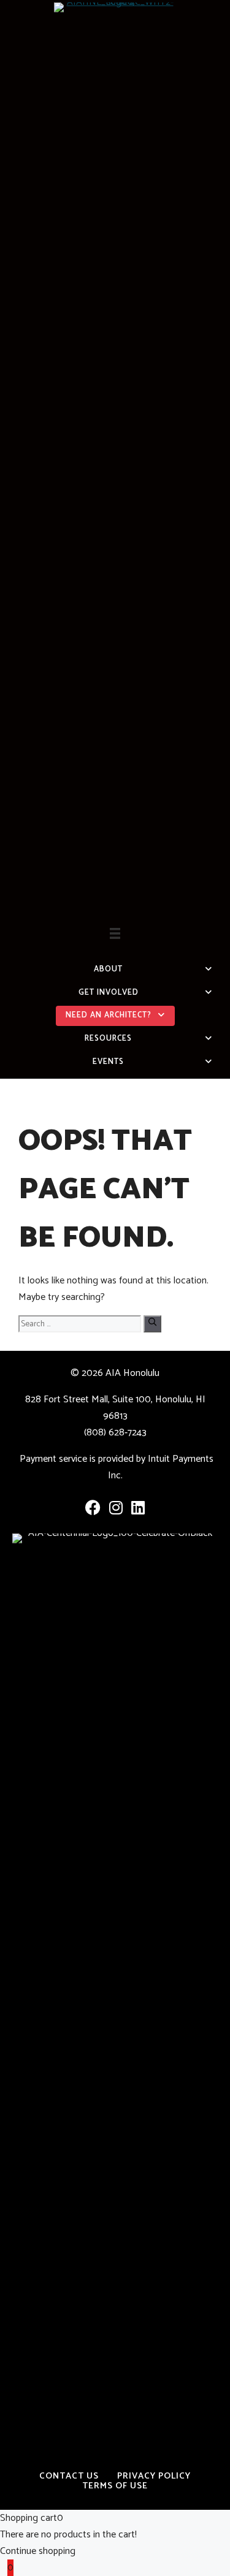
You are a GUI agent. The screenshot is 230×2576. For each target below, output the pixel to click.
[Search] (152, 1324)
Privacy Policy (154, 2476)
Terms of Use (115, 2486)
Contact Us (69, 2476)
